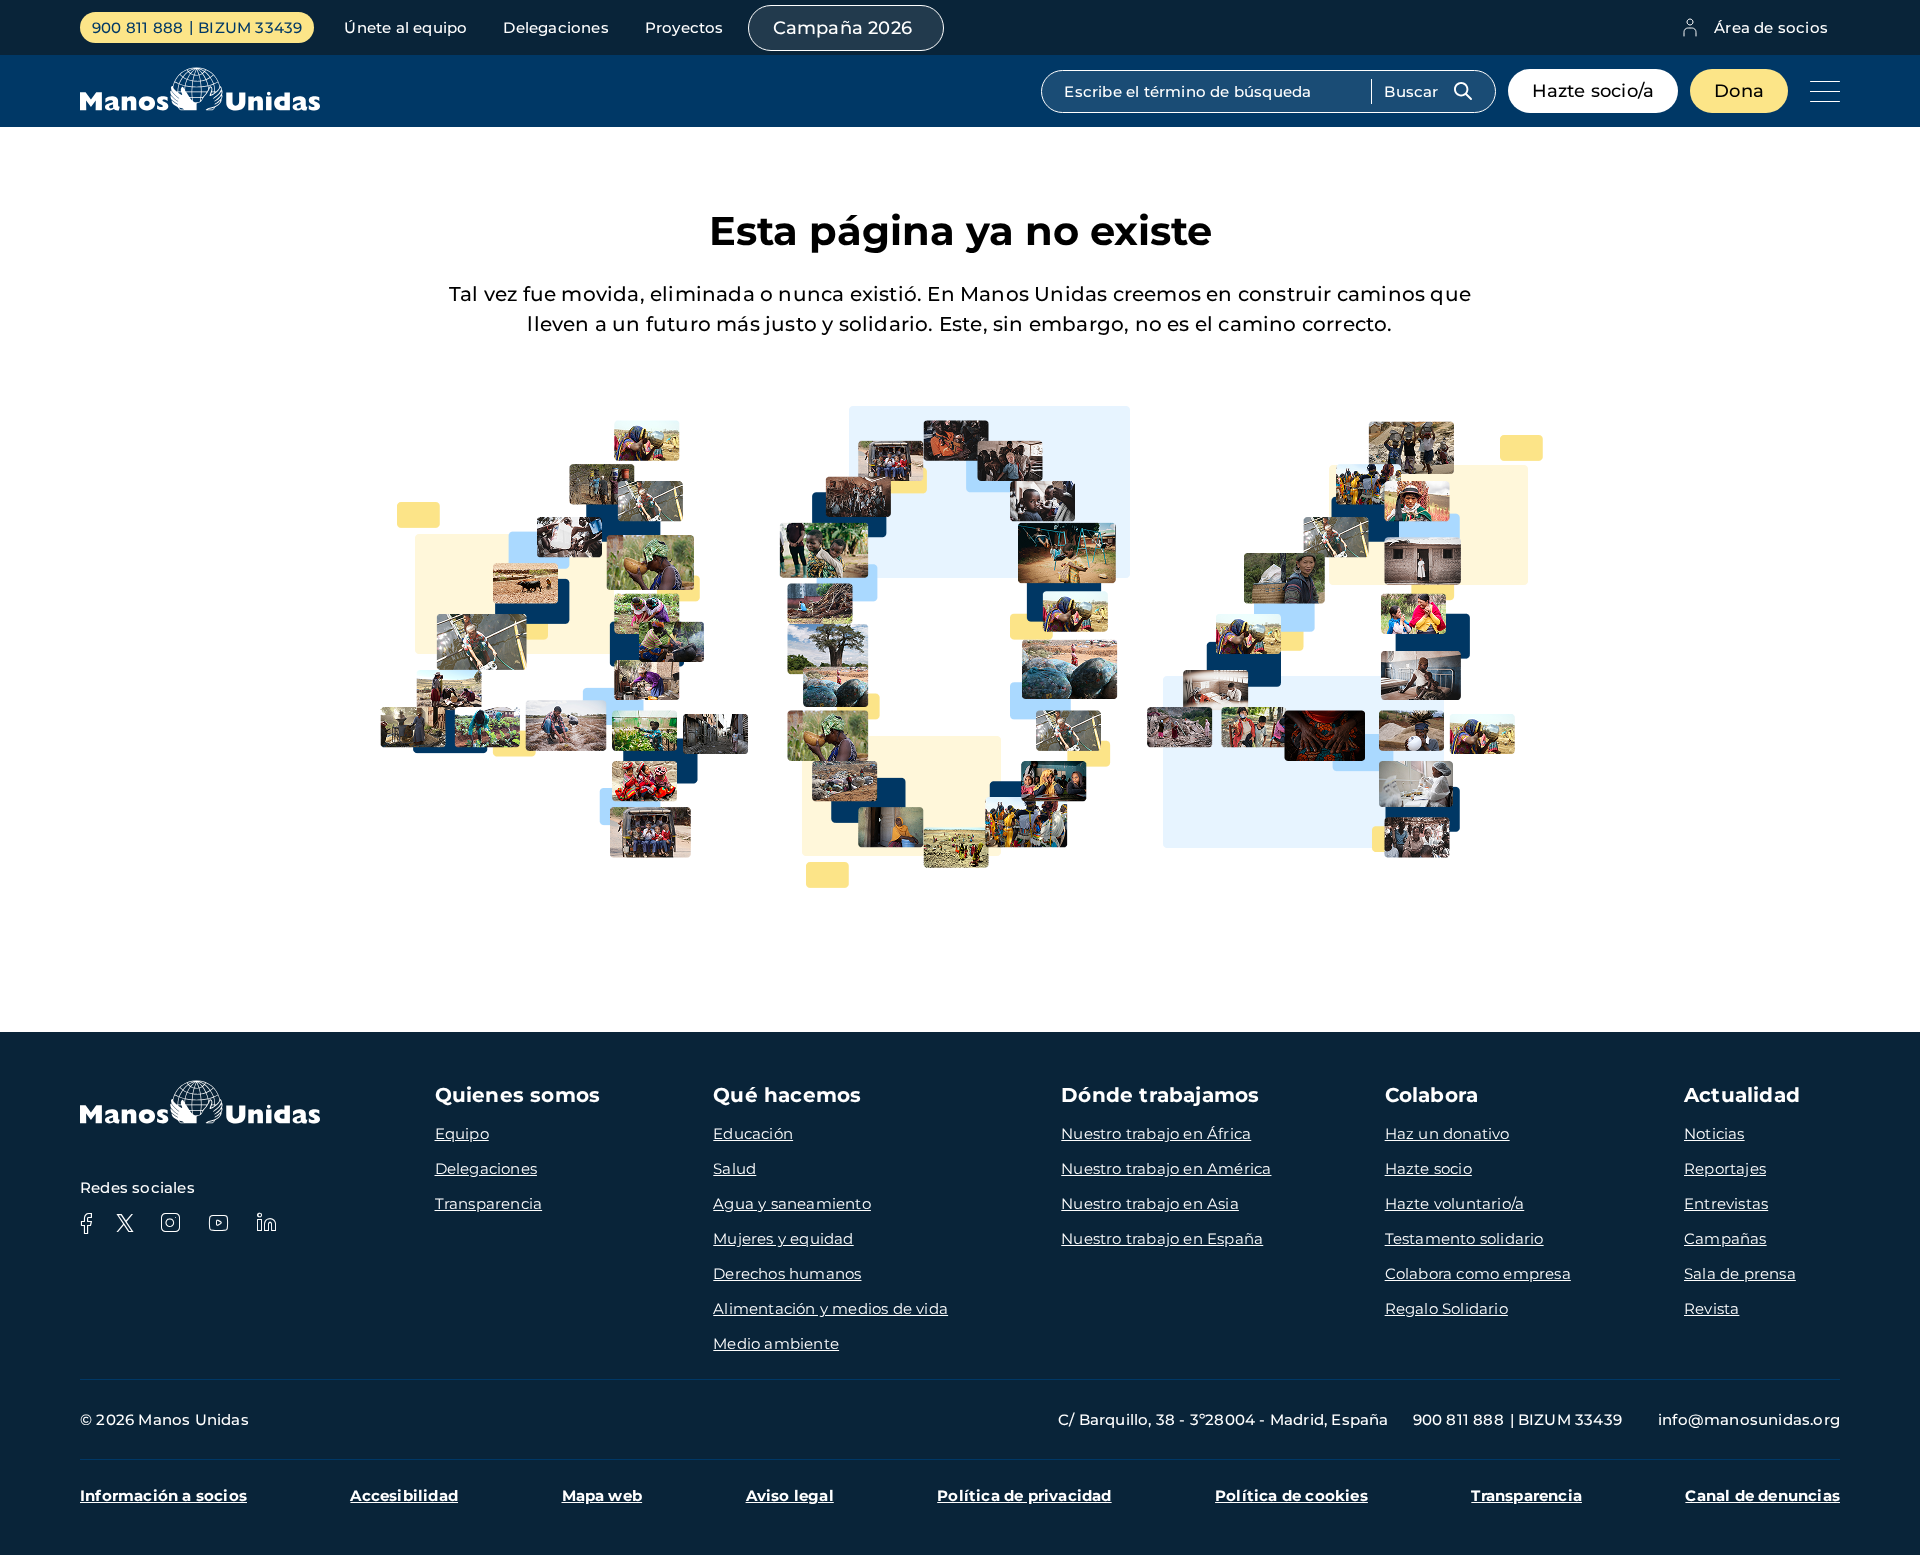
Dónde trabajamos (1160, 1095)
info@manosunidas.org (1749, 1419)
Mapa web (602, 1495)
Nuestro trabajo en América (1166, 1168)
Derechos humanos (787, 1273)
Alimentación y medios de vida (830, 1308)
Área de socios (1771, 27)
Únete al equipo (405, 27)
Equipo (462, 1133)
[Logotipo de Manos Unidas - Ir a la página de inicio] (200, 105)
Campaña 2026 (842, 28)
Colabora (1432, 1095)
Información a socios (163, 1495)
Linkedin (266, 1223)
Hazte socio (1428, 1168)
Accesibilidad (404, 1495)
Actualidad (1742, 1095)
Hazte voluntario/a (1455, 1203)
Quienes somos (518, 1095)
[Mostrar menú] (1820, 91)
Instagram (170, 1223)
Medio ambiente (776, 1343)
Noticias (1714, 1133)
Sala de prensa (1740, 1273)
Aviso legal (790, 1495)
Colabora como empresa (1478, 1273)
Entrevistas (1726, 1203)
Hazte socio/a (1593, 91)
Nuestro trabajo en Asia (1150, 1203)
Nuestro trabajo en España (1162, 1238)
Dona (1739, 91)
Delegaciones (555, 27)
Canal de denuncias (1762, 1495)
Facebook (86, 1223)
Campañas (1725, 1238)
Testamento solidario (1464, 1238)
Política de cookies (1291, 1495)
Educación (753, 1133)
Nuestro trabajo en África (1156, 1133)
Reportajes (1725, 1168)
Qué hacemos (787, 1095)
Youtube (218, 1223)
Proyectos (684, 27)
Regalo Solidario (1446, 1308)
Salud (734, 1168)
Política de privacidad (1024, 1495)
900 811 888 (137, 27)
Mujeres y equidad (783, 1238)
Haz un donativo (1447, 1133)
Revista (1711, 1308)
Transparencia (489, 1203)
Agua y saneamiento (792, 1203)
